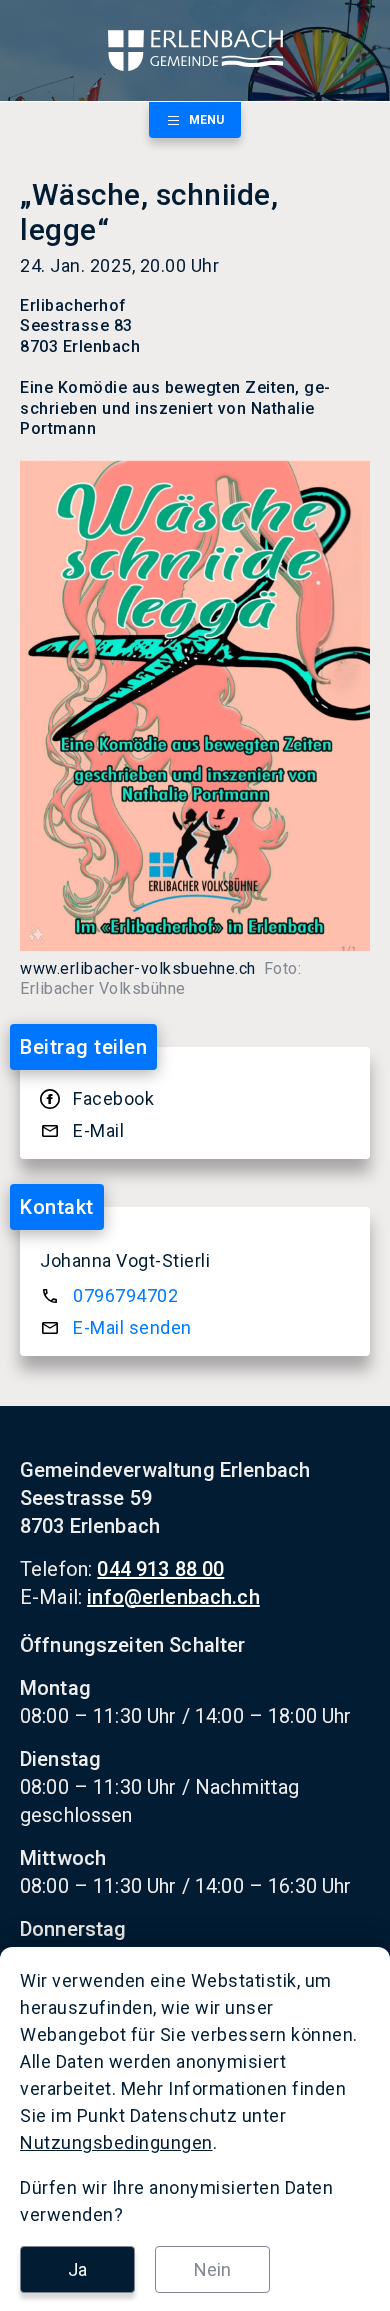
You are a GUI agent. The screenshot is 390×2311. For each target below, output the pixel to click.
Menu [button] (206, 120)
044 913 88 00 (160, 1569)
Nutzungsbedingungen (116, 2142)
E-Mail (98, 1130)
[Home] (195, 50)
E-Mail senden (132, 1327)
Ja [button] (77, 2269)
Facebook (113, 1098)
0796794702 (125, 1295)
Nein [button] (212, 2269)
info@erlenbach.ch (173, 1597)
